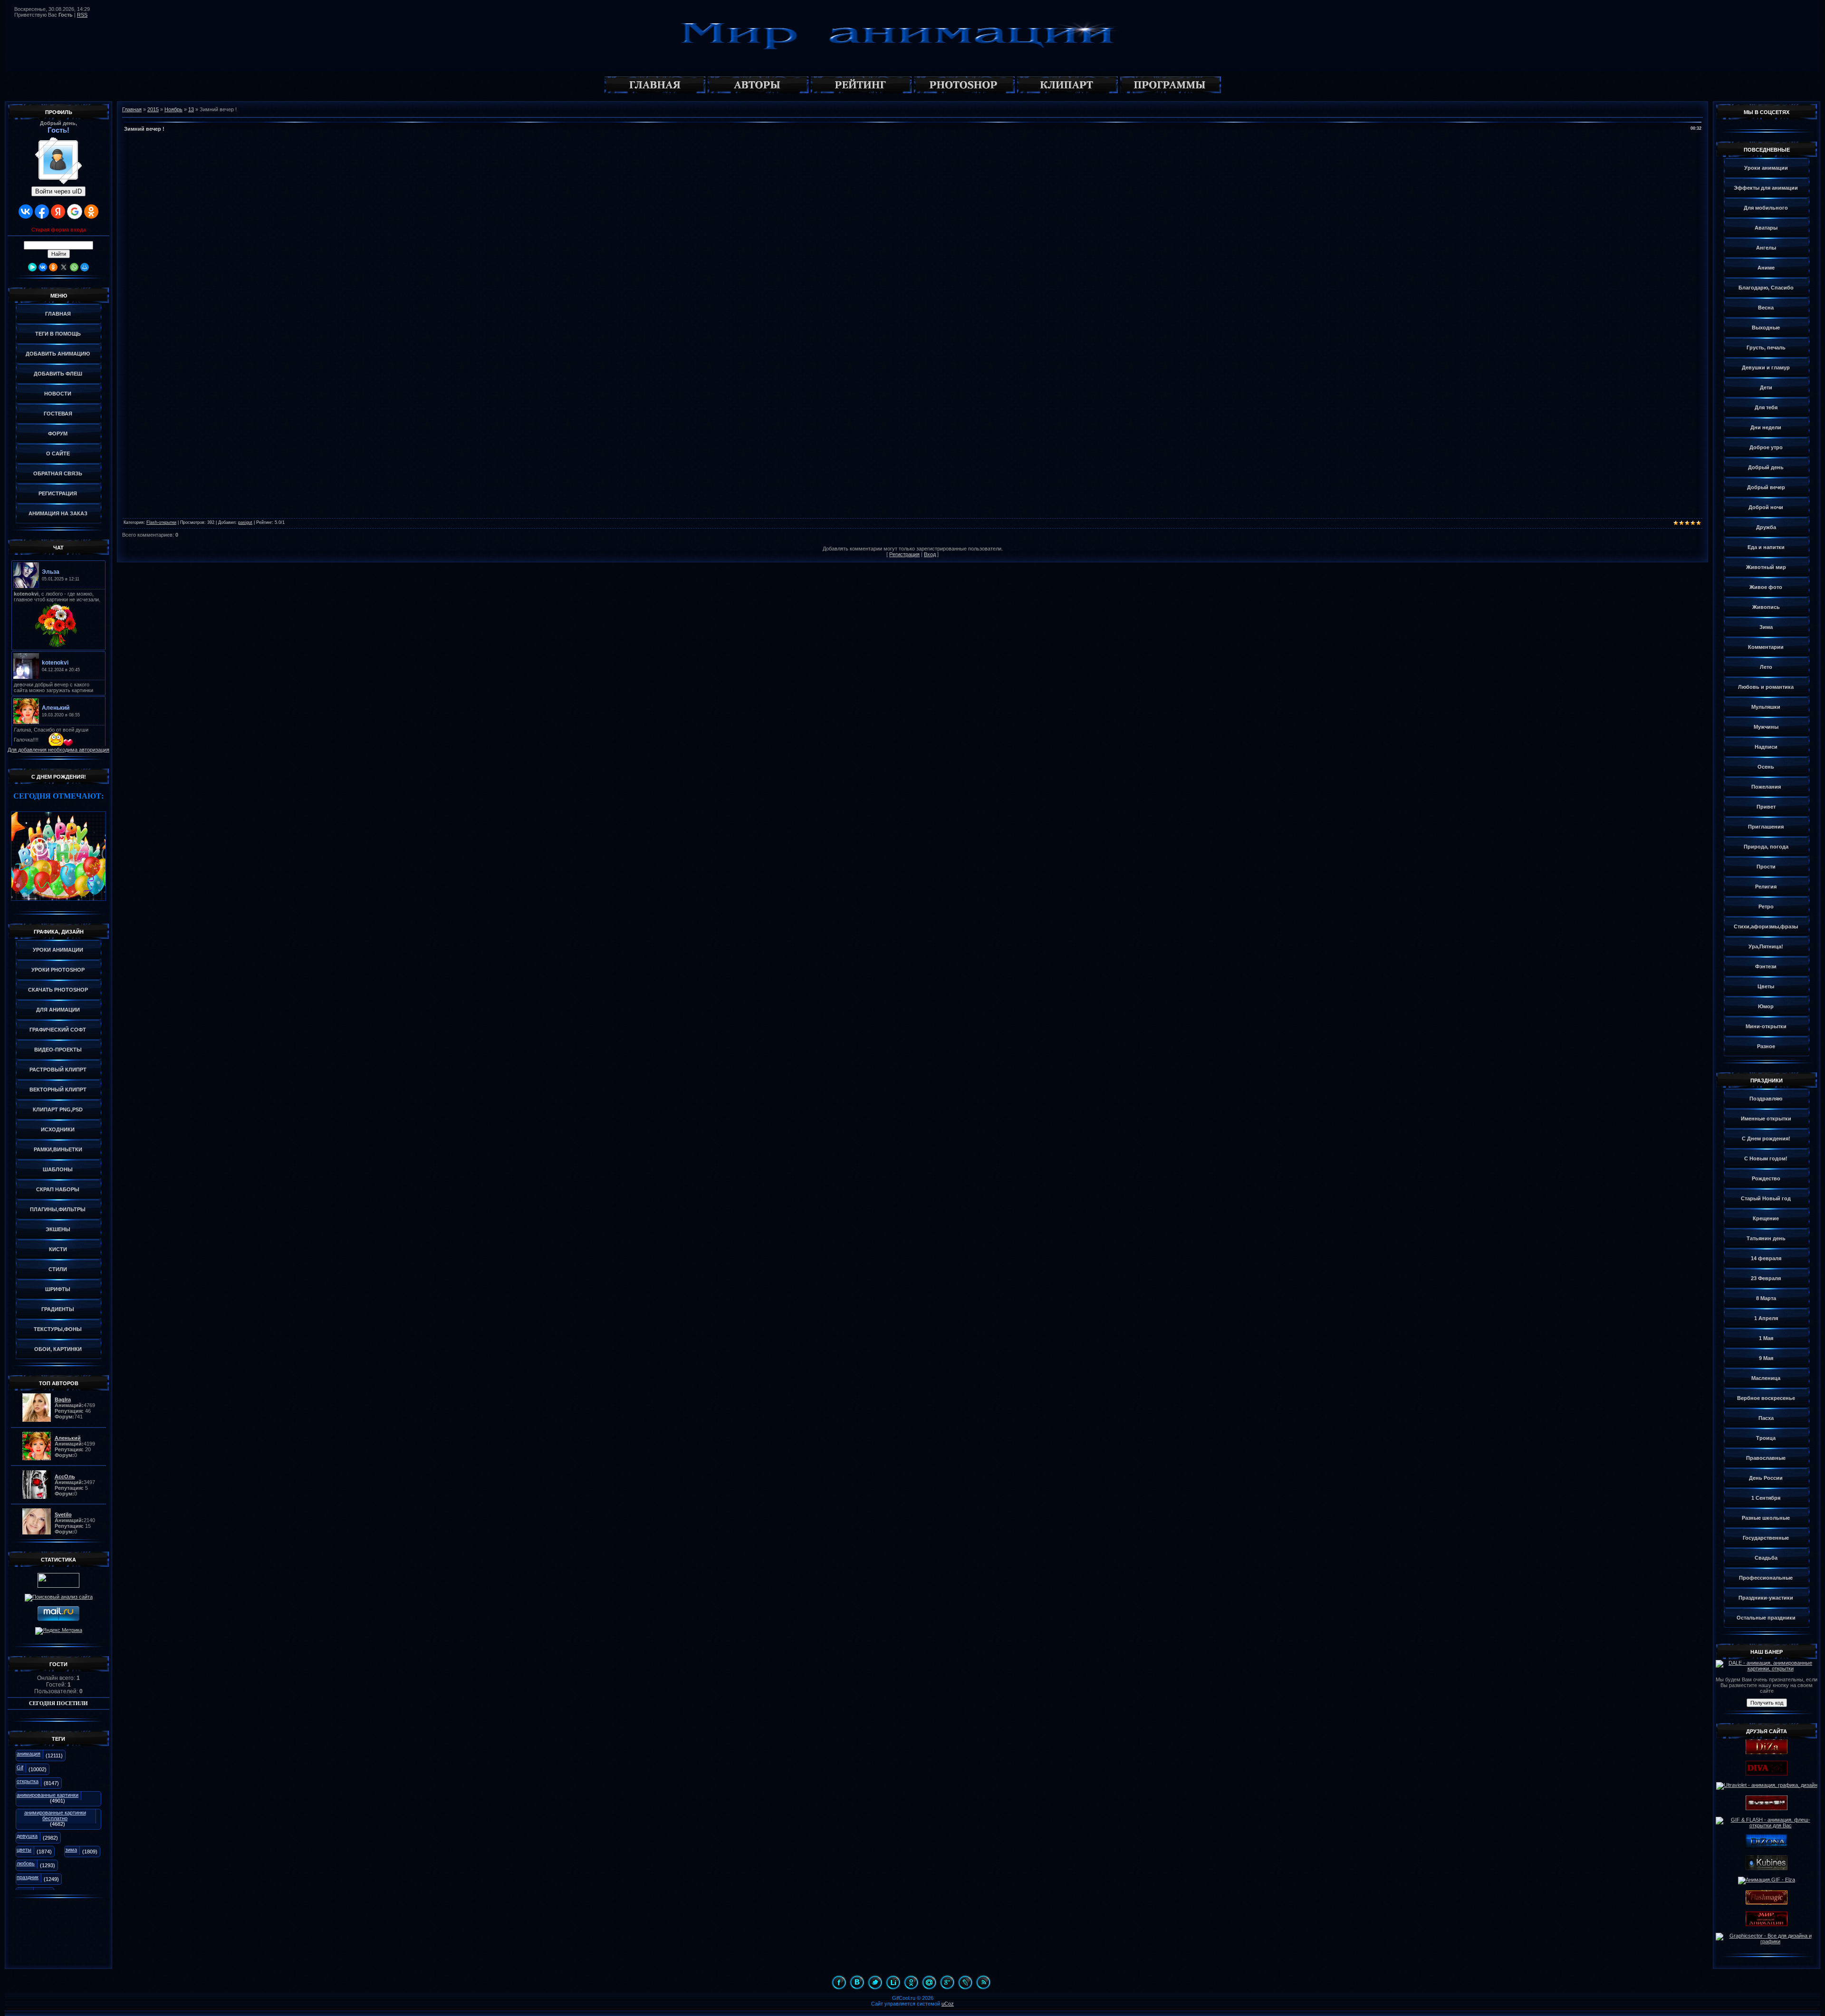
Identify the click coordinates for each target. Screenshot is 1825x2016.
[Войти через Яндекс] (58, 212)
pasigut (245, 522)
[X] (64, 267)
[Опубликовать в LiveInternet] (893, 1982)
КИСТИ (58, 1249)
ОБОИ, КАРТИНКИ (58, 1349)
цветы (24, 1850)
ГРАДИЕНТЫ (58, 1309)
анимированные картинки (48, 1795)
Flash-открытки (161, 522)
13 (191, 109)
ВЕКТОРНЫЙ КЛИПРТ (58, 1090)
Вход (930, 554)
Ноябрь (173, 109)
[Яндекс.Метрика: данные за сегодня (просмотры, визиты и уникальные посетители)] (59, 1631)
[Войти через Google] (75, 212)
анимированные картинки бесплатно (55, 1815)
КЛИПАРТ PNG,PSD (58, 1109)
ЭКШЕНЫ (58, 1229)
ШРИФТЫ (58, 1289)
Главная (132, 109)
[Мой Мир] (85, 267)
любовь (26, 1863)
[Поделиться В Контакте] (857, 1982)
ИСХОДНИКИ (58, 1129)
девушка (27, 1836)
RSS (82, 15)
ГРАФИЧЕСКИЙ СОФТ (58, 1030)
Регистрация (904, 554)
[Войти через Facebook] (42, 212)
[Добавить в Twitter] (875, 1982)
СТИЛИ (58, 1269)
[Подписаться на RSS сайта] (983, 1982)
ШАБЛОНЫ (58, 1169)
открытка (28, 1781)
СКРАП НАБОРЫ (58, 1189)
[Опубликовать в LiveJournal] (965, 1982)
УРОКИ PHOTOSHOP (58, 970)
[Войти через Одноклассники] (91, 212)
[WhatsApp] (74, 267)
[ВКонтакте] (43, 267)
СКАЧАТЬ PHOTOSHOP (58, 990)
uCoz (948, 2004)
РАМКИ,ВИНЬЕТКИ (58, 1149)
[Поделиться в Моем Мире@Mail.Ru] (929, 1982)
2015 (153, 109)
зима (71, 1850)
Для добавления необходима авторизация (58, 750)
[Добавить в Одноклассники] (911, 1982)
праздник (28, 1877)
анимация (29, 1754)
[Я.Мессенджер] (32, 267)
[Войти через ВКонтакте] (26, 212)
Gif (20, 1767)
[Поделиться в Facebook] (839, 1982)
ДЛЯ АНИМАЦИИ (58, 1010)
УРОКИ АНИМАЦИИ (58, 950)
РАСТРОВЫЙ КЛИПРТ (58, 1070)
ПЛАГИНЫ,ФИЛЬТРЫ (58, 1209)
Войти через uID (58, 191)
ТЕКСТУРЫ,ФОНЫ (58, 1329)
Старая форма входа (59, 230)
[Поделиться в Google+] (947, 1982)
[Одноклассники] (53, 267)
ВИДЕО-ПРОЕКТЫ (58, 1050)
